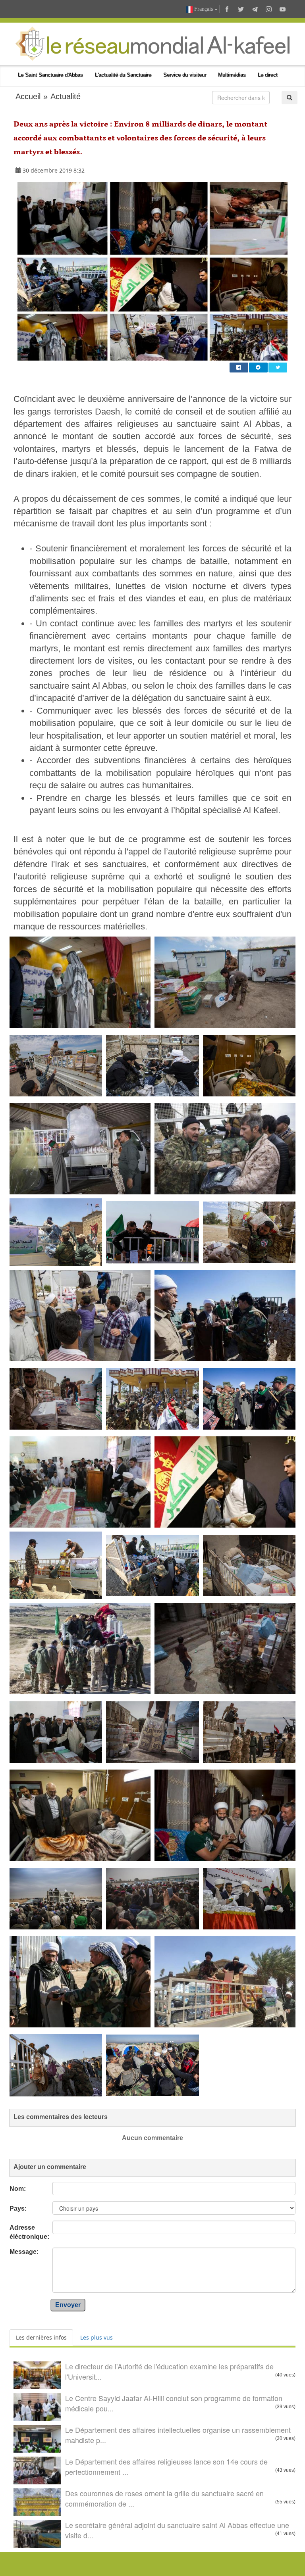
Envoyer (68, 2305)
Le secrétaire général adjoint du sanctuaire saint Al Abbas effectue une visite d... (177, 2530)
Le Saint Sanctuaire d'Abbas (50, 75)
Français (204, 9)
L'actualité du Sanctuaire (123, 75)
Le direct (268, 75)
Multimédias (232, 75)
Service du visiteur (185, 75)
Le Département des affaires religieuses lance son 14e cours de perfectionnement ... (166, 2467)
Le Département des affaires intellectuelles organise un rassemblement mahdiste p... (178, 2435)
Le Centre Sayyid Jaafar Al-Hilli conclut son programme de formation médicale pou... (174, 2403)
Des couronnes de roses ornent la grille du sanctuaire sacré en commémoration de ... (164, 2498)
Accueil (28, 96)
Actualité (66, 96)
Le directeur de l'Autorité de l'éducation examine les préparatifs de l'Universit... (169, 2371)
